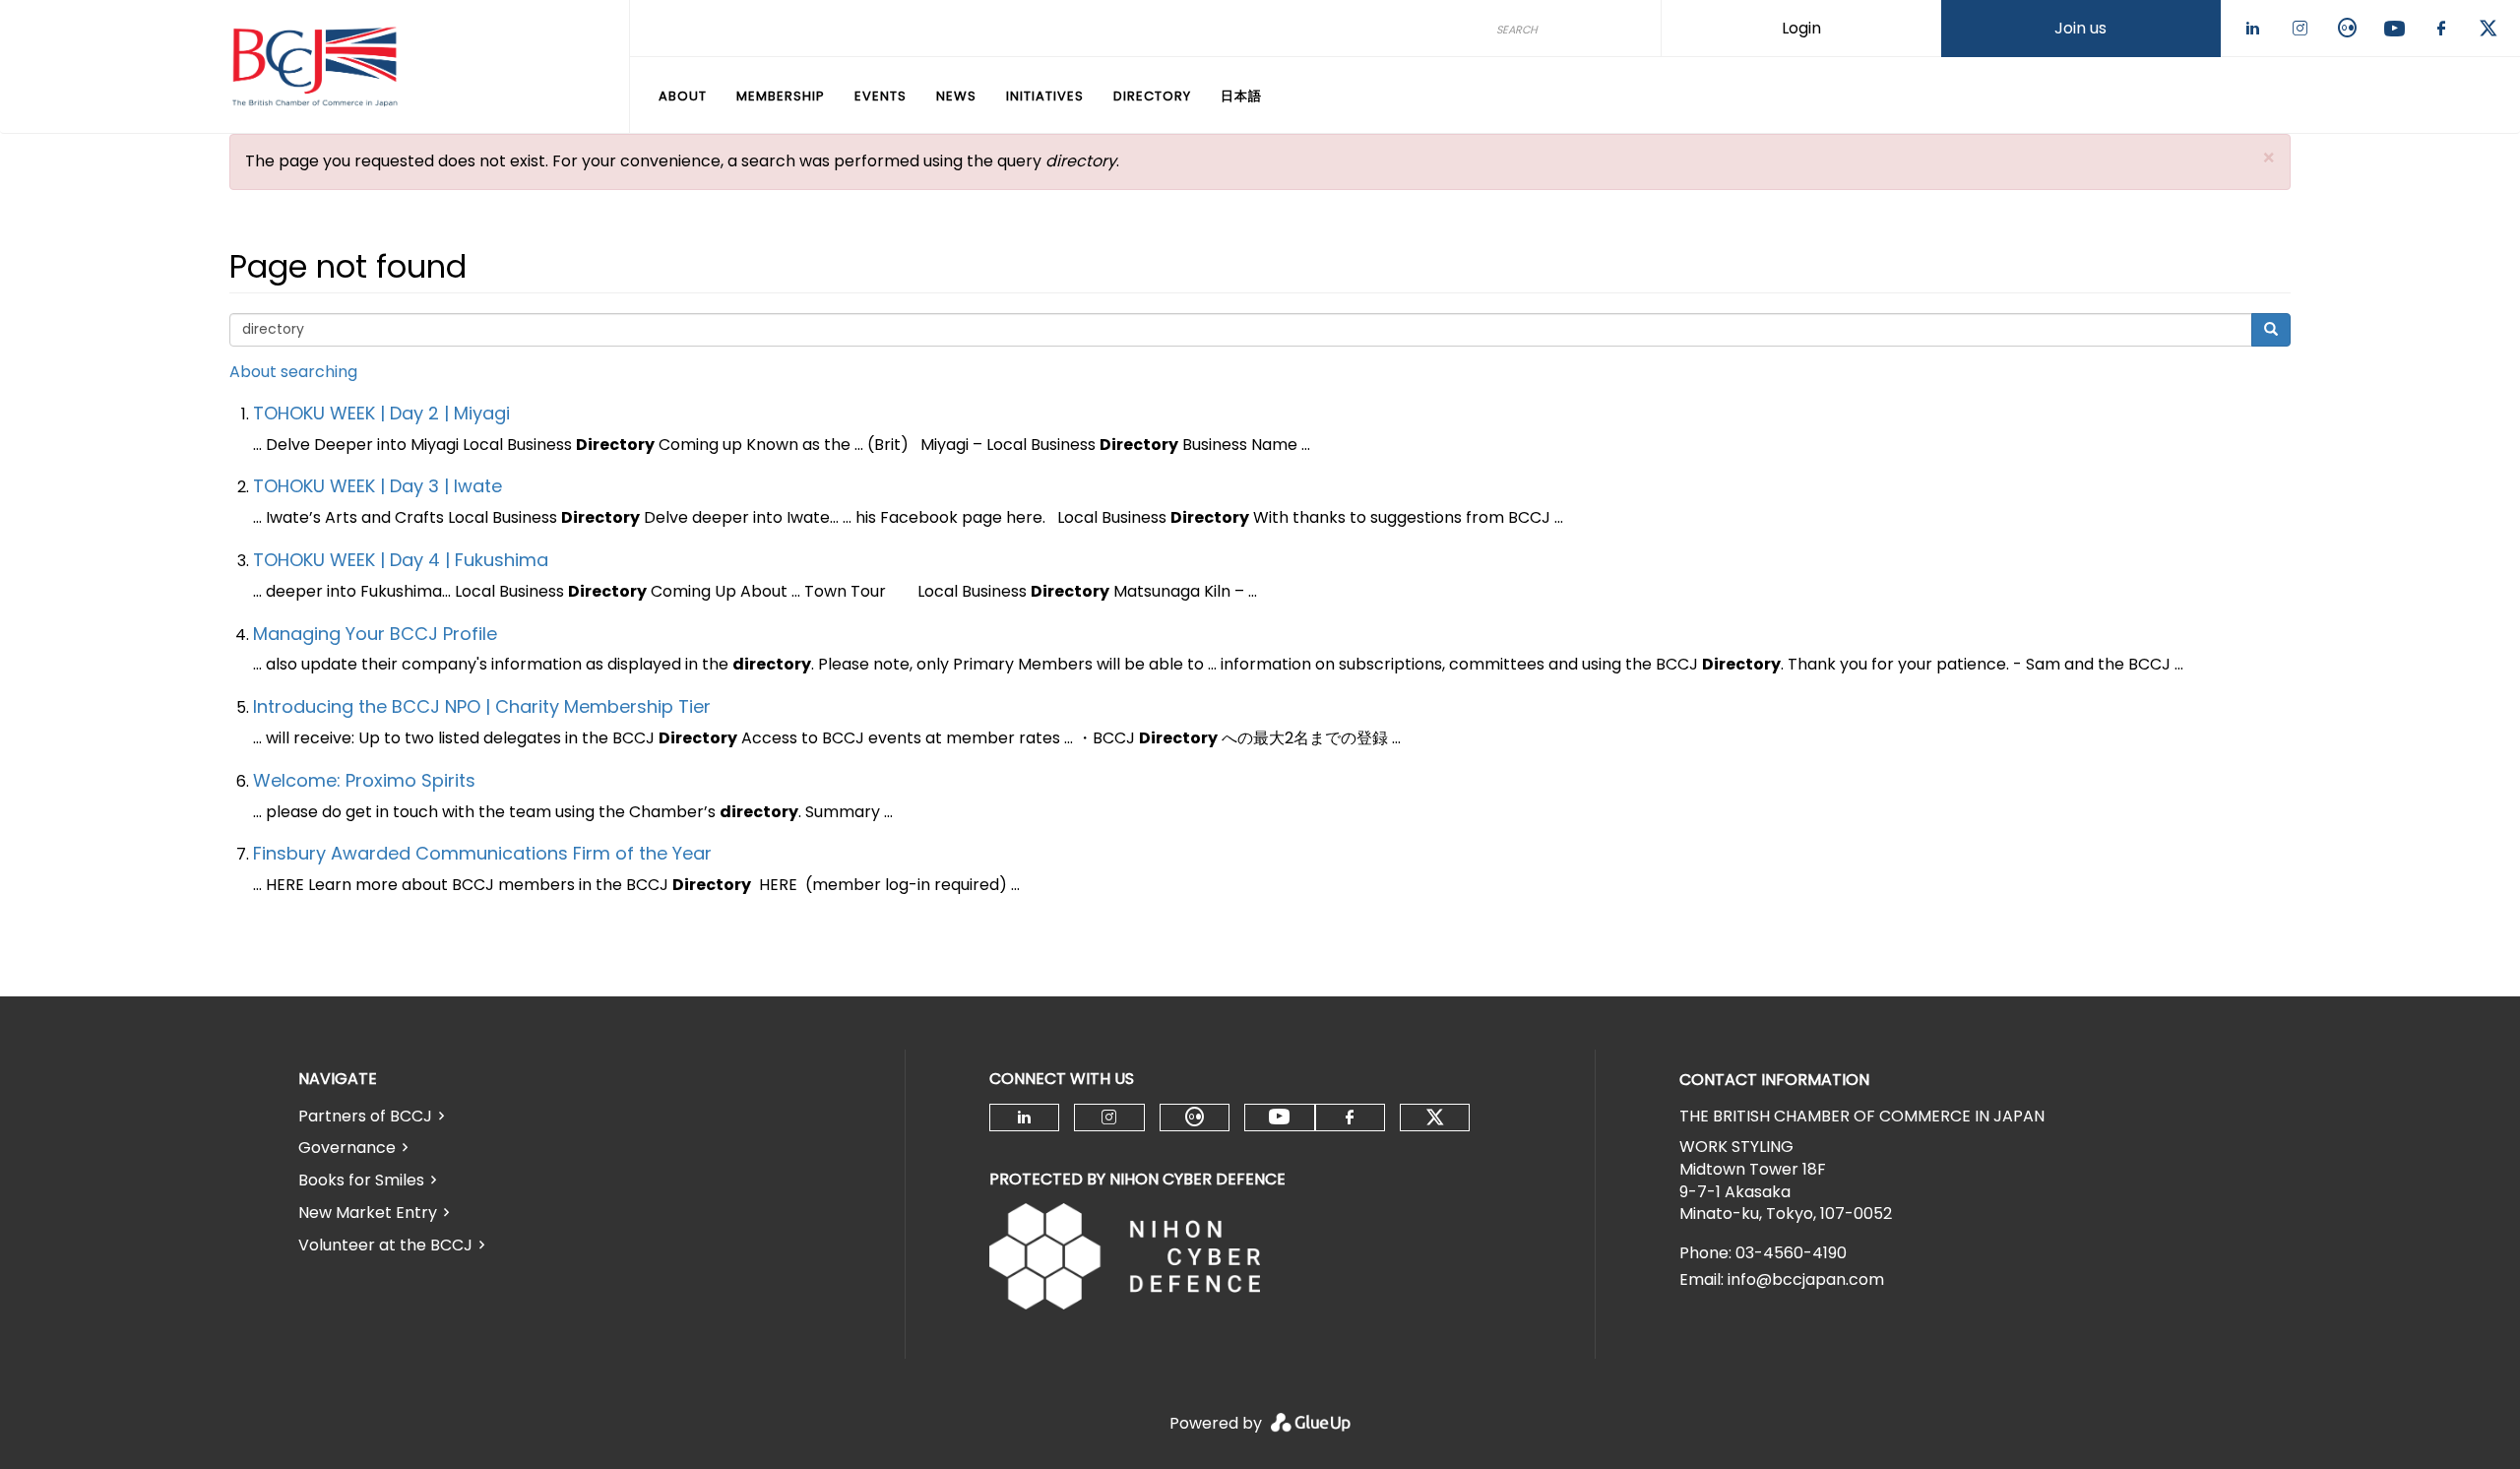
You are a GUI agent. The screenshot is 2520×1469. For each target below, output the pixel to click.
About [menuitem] (683, 96)
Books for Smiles (361, 1180)
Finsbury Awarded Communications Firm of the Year (482, 853)
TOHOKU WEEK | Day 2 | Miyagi (381, 413)
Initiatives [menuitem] (1045, 96)
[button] (2269, 158)
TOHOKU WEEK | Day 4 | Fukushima (401, 560)
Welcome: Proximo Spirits (364, 780)
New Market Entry (368, 1213)
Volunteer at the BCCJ (385, 1245)
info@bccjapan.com (1806, 1279)
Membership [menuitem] (781, 96)
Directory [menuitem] (1152, 96)
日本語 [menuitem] (1241, 96)
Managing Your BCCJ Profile (375, 634)
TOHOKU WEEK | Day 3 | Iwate (378, 486)
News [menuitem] (956, 96)
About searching (293, 372)
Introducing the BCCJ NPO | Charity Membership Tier (482, 706)
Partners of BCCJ (365, 1116)
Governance (347, 1148)
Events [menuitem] (881, 96)
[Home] (315, 67)
